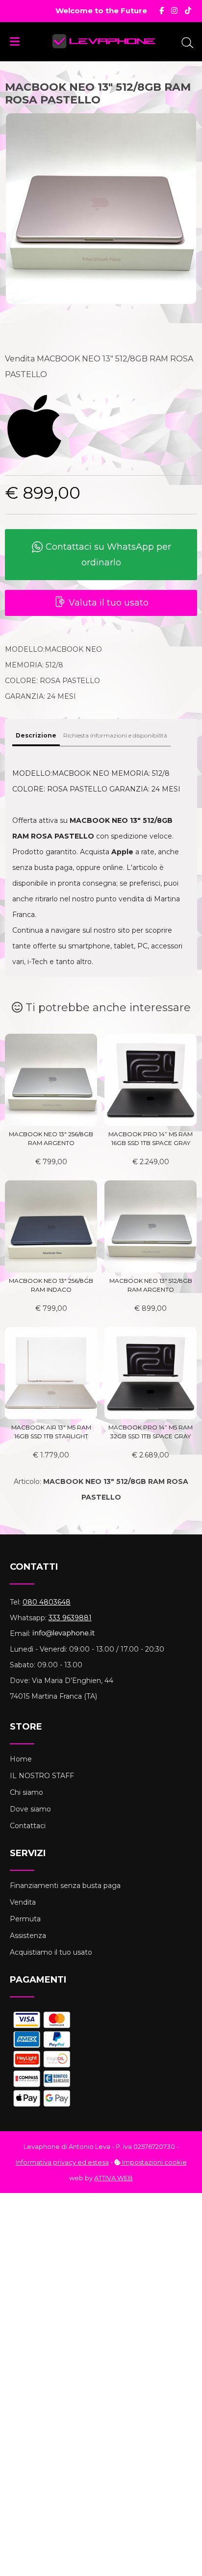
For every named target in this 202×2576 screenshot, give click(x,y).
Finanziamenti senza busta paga (65, 1886)
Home (21, 1759)
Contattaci (28, 1826)
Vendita (23, 1902)
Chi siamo (26, 1792)
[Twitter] (188, 11)
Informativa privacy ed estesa (62, 2162)
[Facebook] (162, 11)
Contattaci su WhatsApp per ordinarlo (107, 555)
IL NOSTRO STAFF (42, 1776)
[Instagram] (174, 11)
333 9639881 (70, 1618)
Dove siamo (30, 1809)
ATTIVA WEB (114, 2178)
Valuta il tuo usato (107, 603)
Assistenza (28, 1936)
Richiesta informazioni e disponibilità (115, 735)
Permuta (25, 1919)
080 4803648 (47, 1602)
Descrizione (36, 735)
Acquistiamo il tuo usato (51, 1952)
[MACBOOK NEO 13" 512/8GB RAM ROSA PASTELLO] (101, 211)
